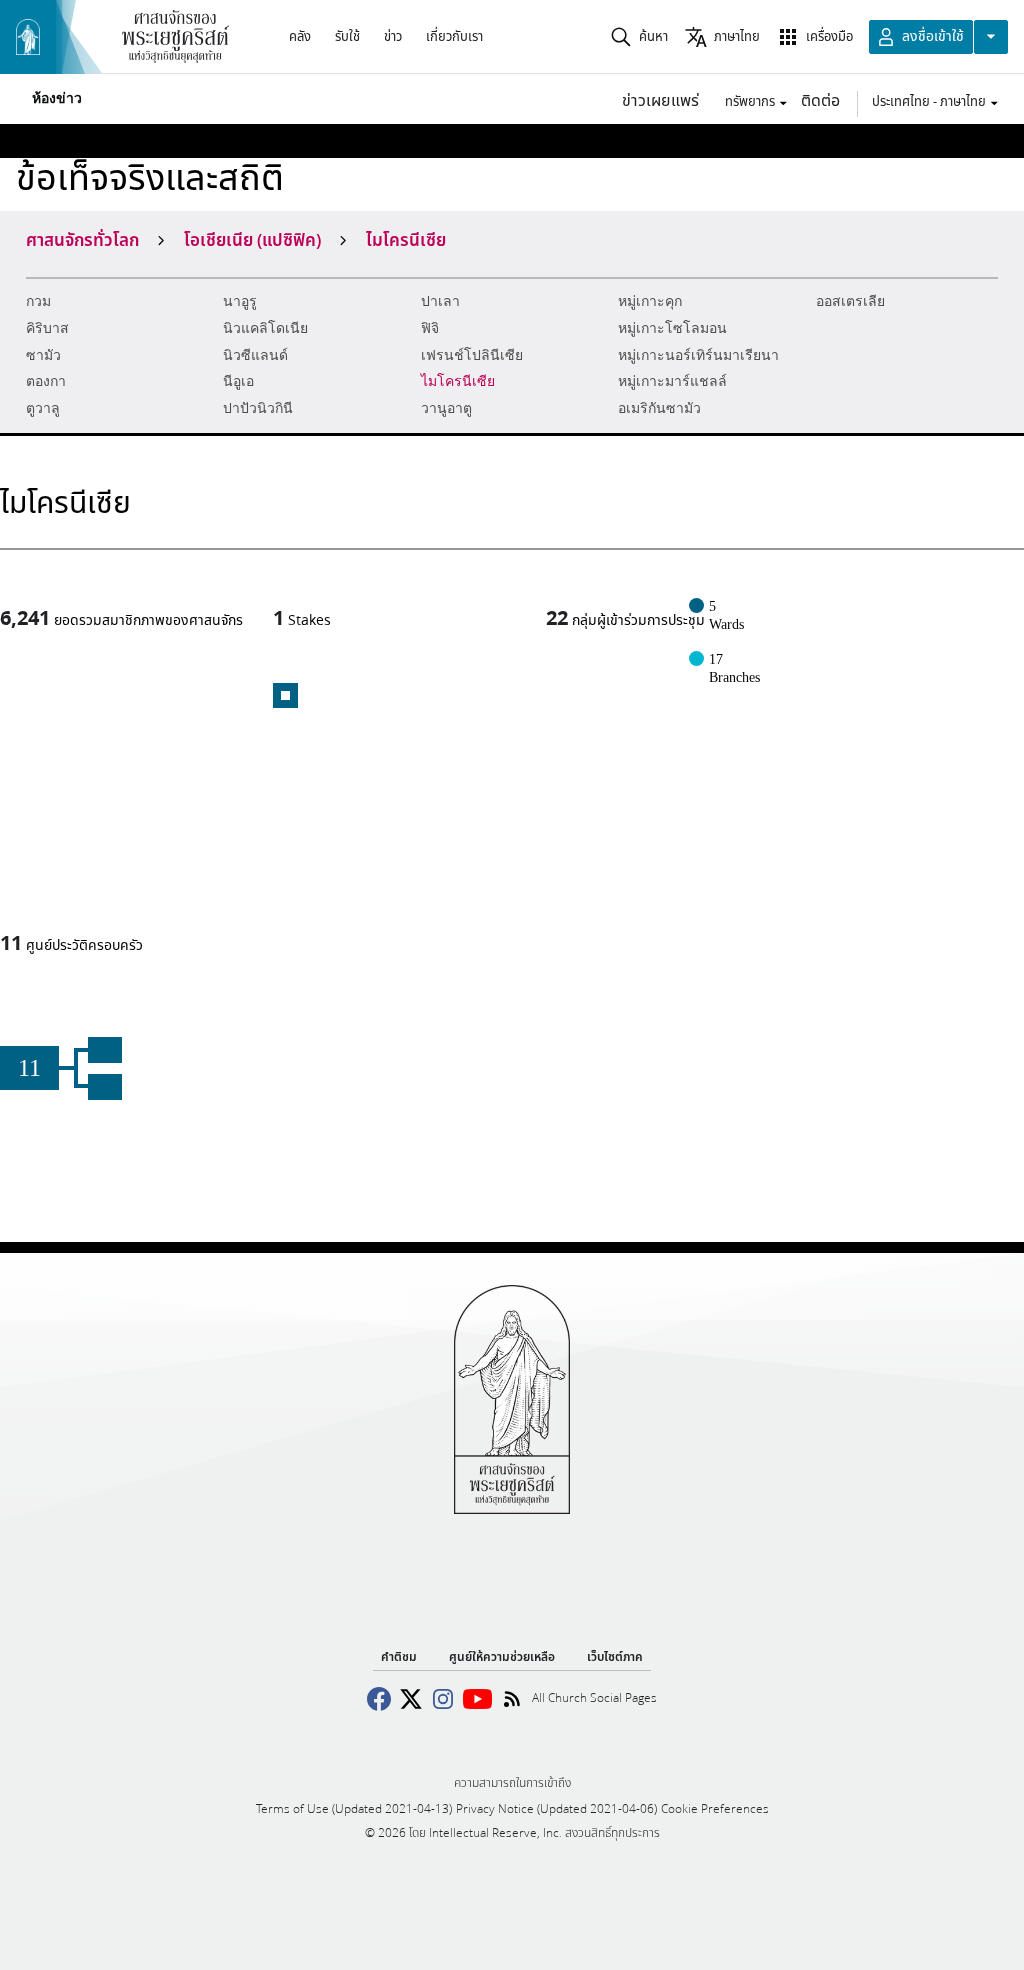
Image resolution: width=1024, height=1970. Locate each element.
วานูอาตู (446, 408)
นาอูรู (240, 301)
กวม (38, 301)
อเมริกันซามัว (659, 408)
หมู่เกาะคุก (650, 301)
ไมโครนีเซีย (458, 381)
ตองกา (46, 381)
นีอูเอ (238, 381)
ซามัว (43, 355)
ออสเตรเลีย (850, 301)
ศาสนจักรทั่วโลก (82, 239)
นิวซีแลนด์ (255, 355)
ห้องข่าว (57, 99)
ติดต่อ (820, 99)
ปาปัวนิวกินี (258, 408)
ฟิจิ (430, 328)
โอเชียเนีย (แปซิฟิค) (252, 239)
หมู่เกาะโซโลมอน (672, 328)
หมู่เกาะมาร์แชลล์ (672, 381)
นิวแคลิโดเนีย (265, 328)
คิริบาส (47, 328)
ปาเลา (440, 301)
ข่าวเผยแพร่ (660, 99)
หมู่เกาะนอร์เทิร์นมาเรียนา (698, 355)
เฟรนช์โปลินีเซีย (472, 355)
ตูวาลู (43, 408)
